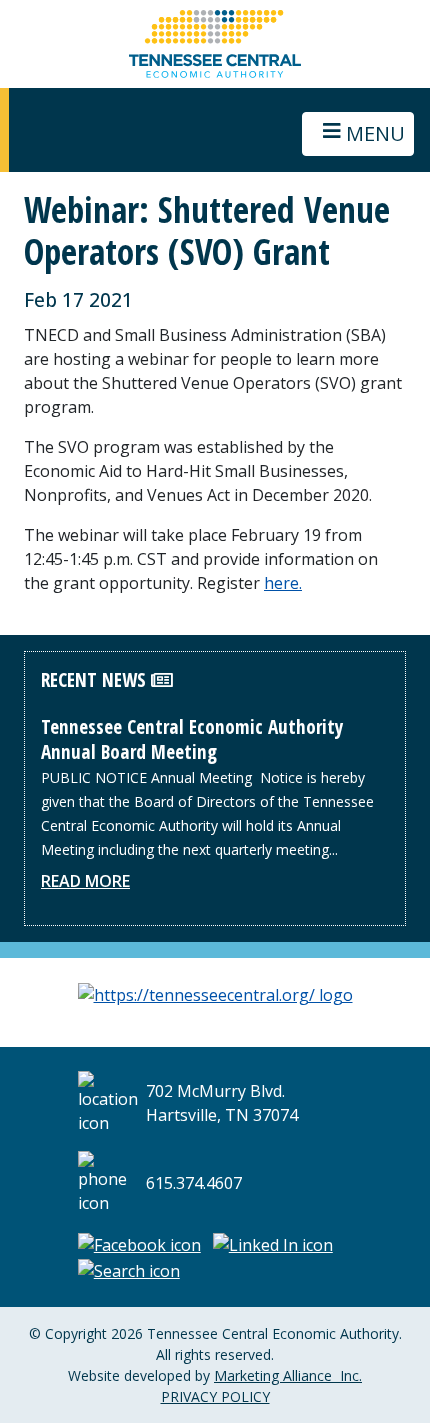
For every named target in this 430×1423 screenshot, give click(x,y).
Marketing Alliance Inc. (288, 1375)
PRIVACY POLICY (215, 1396)
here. (283, 583)
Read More (85, 881)
